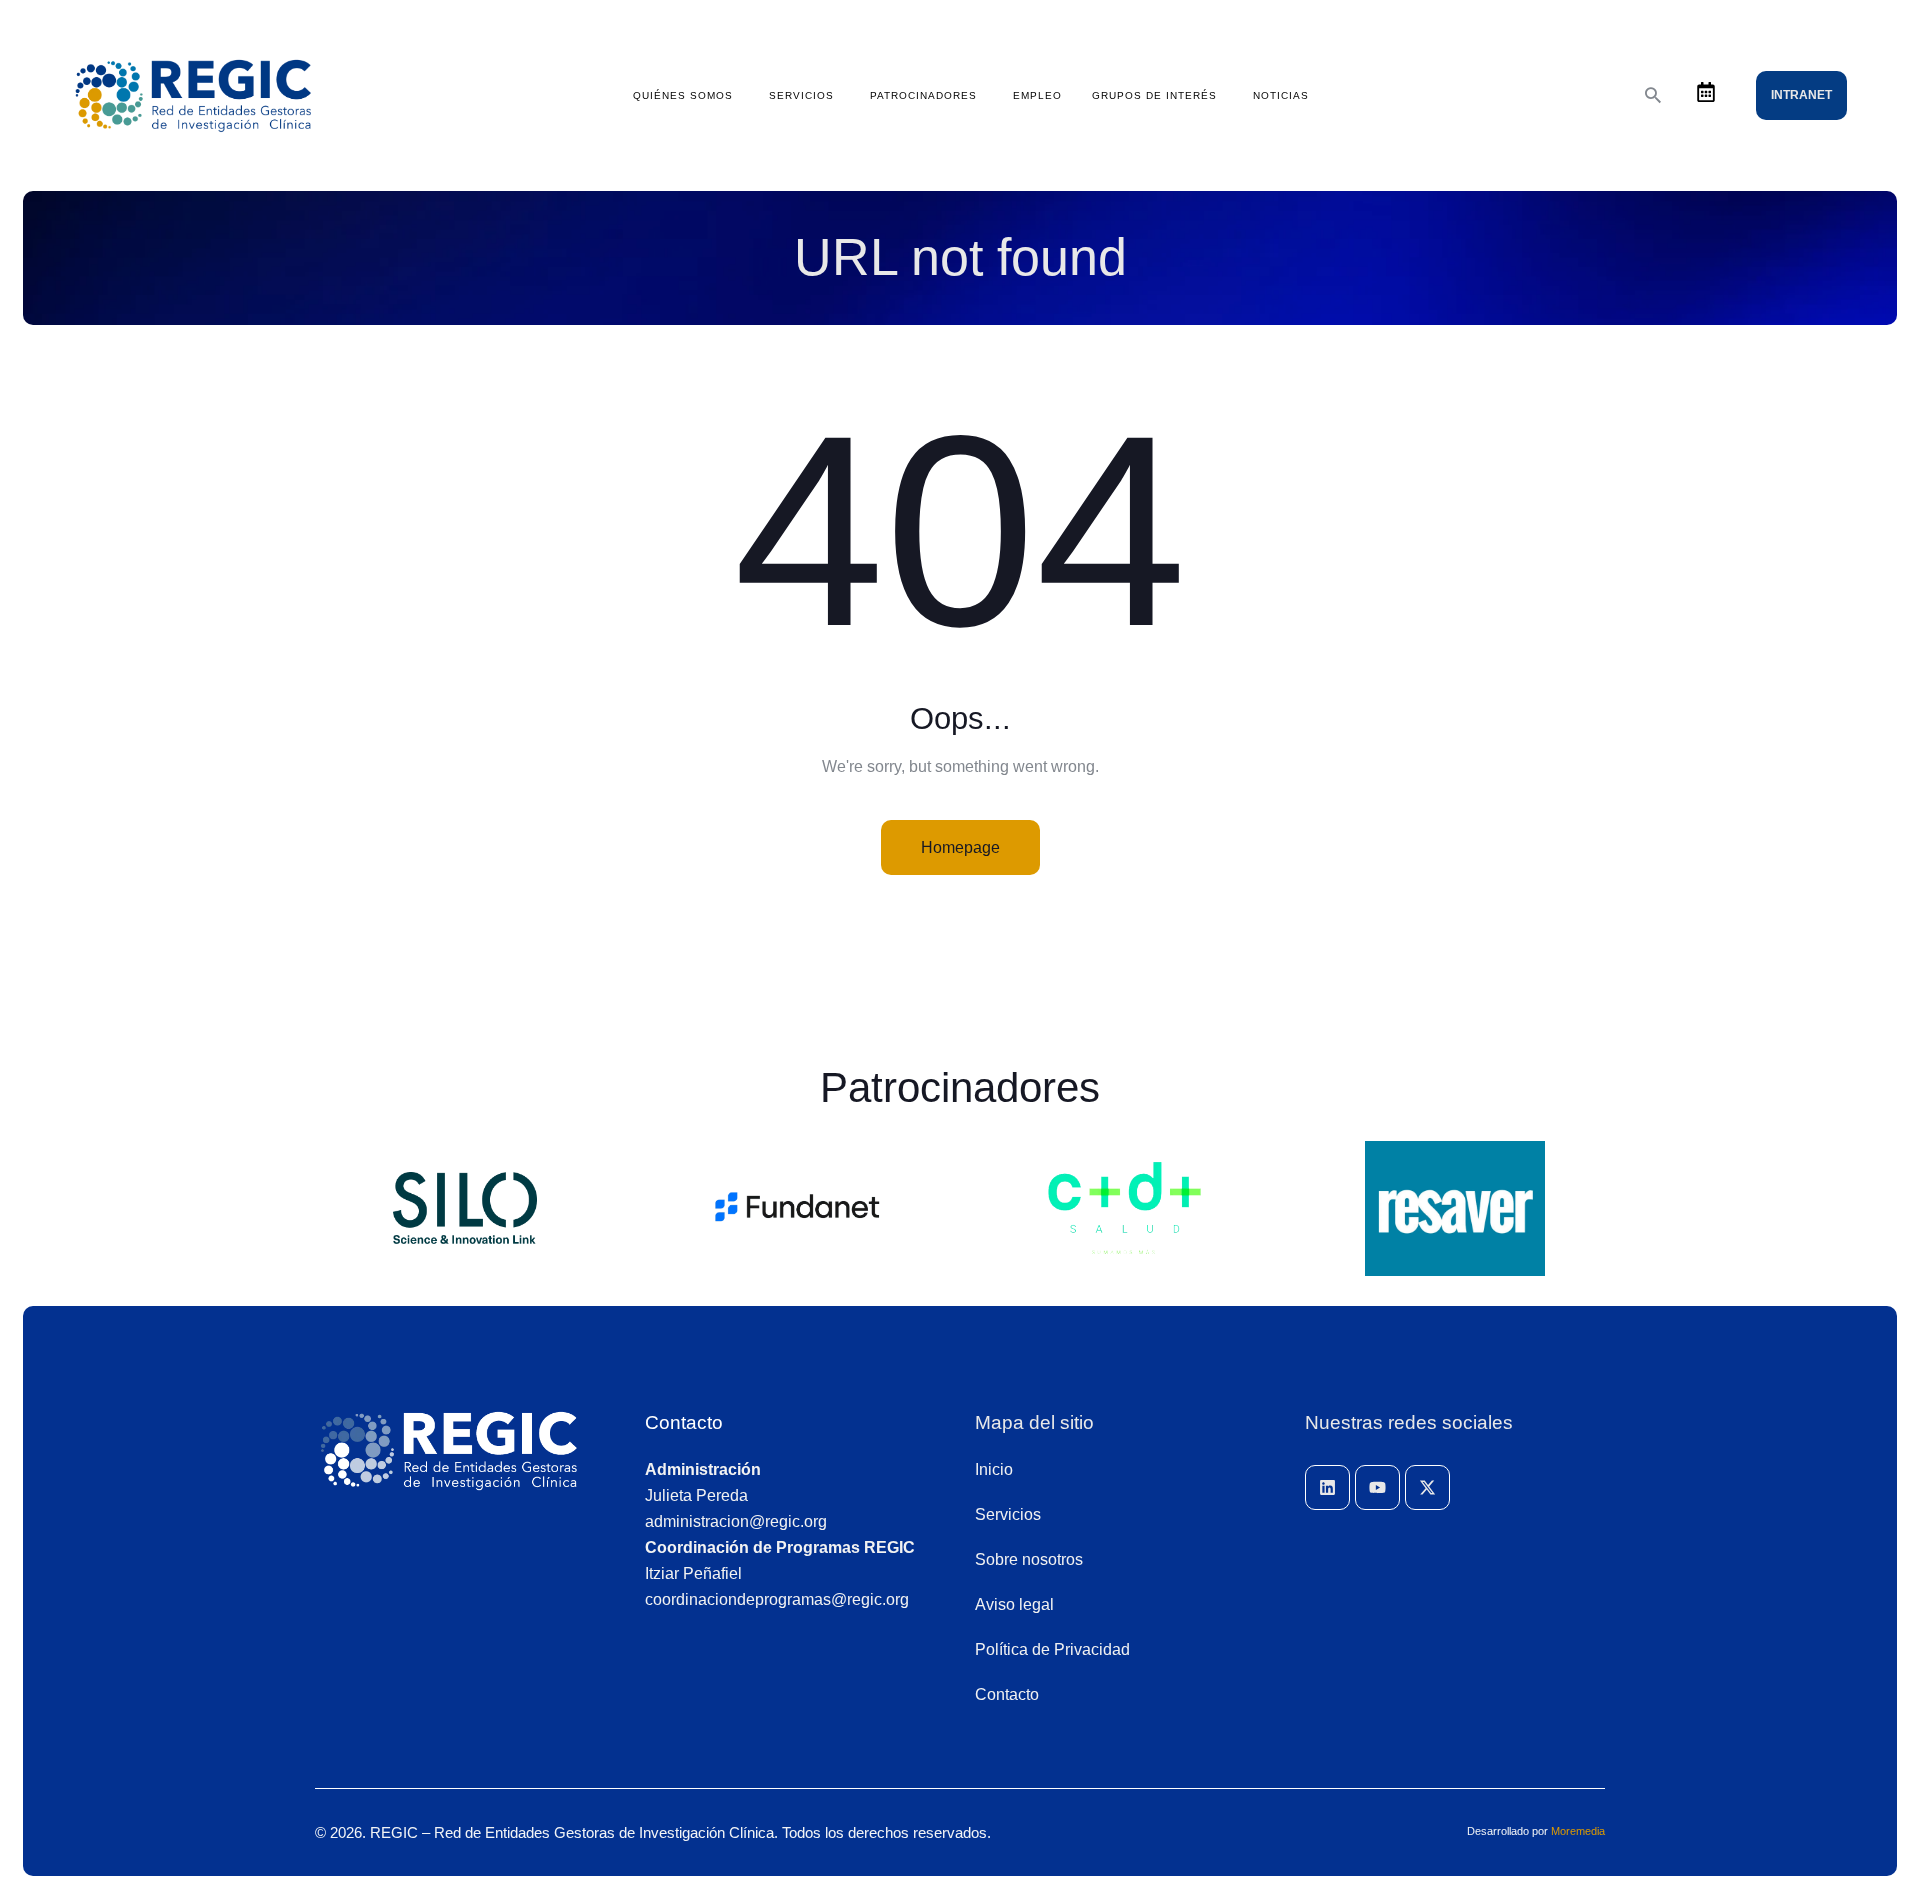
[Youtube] (1377, 1487)
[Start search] (1653, 95)
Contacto (684, 1422)
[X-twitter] (1427, 1487)
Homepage (960, 847)
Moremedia (1578, 1831)
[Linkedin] (1327, 1487)
